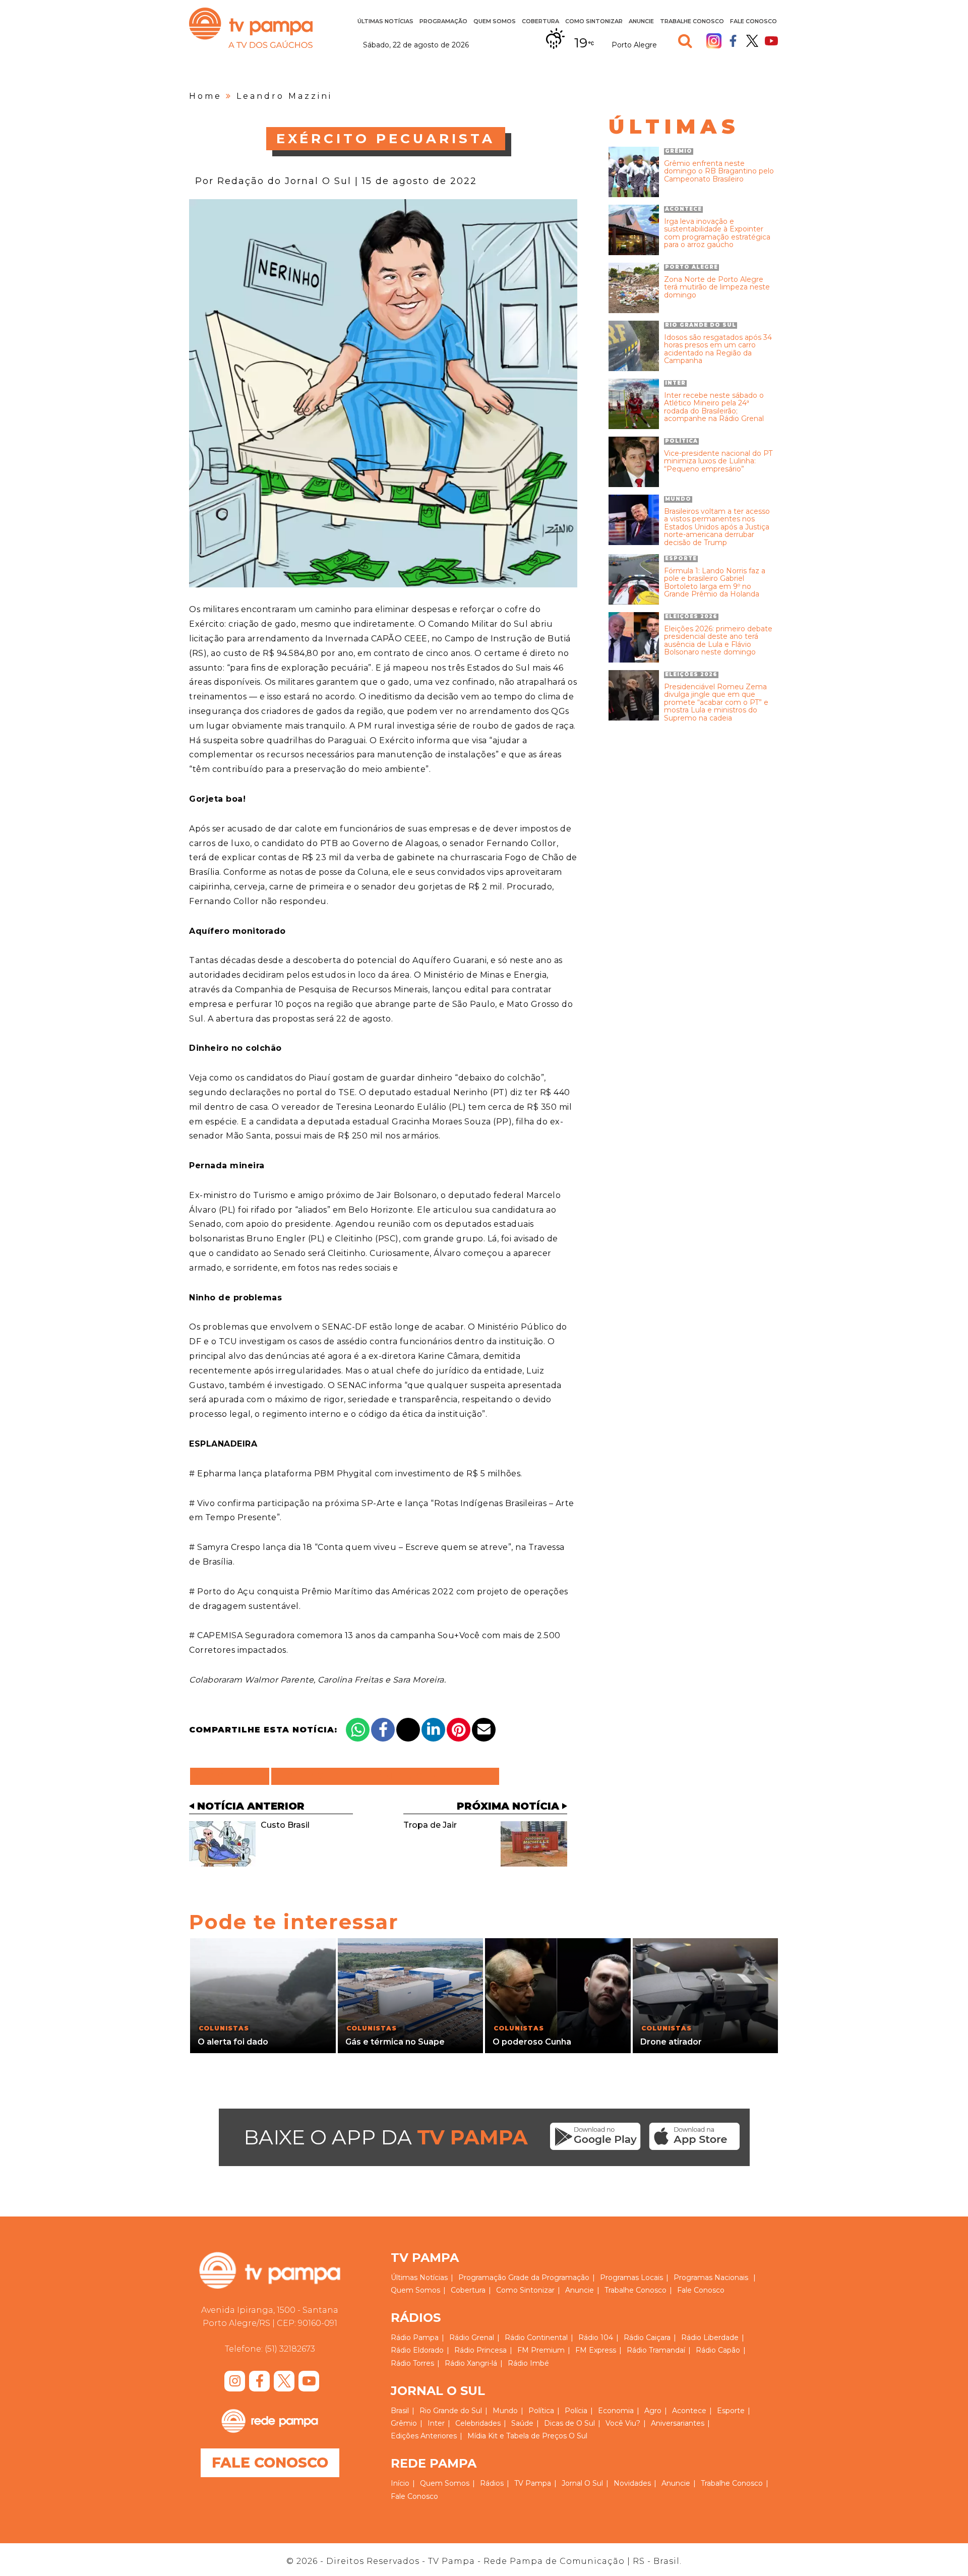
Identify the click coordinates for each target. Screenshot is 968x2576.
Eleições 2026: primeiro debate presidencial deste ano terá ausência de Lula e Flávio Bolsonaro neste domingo (718, 641)
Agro (653, 2411)
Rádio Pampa (415, 2338)
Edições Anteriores (424, 2436)
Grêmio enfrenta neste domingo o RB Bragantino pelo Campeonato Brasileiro (719, 171)
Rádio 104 (596, 2338)
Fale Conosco (753, 21)
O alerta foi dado (233, 2042)
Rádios (492, 2483)
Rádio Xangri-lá (471, 2363)
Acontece (689, 2411)
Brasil (400, 2411)
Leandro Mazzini (284, 96)
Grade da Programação (549, 2278)
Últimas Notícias (385, 21)
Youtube (771, 41)
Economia (616, 2411)
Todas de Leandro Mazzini (385, 1776)
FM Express (596, 2350)
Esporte (731, 2411)
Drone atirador (671, 2042)
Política (541, 2411)
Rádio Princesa (480, 2350)
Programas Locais (631, 2278)
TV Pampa (251, 28)
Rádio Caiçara (647, 2338)
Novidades (632, 2483)
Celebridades (478, 2423)
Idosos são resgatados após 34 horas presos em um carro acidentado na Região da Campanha (718, 349)
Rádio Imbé (528, 2363)
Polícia (576, 2411)
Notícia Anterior (251, 1806)
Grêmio (404, 2423)
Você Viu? (623, 2423)
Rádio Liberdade (710, 2338)
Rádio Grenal (472, 2338)
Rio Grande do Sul (451, 2411)
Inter (436, 2423)
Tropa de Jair (430, 1825)
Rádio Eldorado (417, 2350)
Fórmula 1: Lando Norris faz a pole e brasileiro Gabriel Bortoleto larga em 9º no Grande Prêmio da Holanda (715, 583)
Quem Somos (495, 21)
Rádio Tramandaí (656, 2350)
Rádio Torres (412, 2363)
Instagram (714, 41)
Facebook (733, 41)
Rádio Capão (718, 2350)
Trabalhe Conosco (692, 21)
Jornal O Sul (582, 2483)
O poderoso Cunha (532, 2042)
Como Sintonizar (594, 21)
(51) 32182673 (290, 2349)
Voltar (233, 1776)
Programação (482, 2278)
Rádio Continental (536, 2338)
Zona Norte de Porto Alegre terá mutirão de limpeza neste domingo (717, 287)
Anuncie (641, 21)
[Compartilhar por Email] (484, 1730)
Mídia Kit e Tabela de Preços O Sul (527, 2436)
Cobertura (540, 21)
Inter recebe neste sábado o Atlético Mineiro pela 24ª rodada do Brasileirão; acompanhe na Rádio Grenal (714, 407)
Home (205, 96)
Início (400, 2483)
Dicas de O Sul (569, 2423)
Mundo (505, 2411)
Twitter (752, 41)
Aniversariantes (678, 2423)
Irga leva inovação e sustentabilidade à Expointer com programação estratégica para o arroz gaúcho (717, 233)
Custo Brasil (285, 1825)
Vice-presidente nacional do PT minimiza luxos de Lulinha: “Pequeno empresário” (718, 461)
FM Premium (541, 2350)
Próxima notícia (508, 1806)
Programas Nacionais (711, 2278)
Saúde (522, 2423)
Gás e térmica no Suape (395, 2042)
